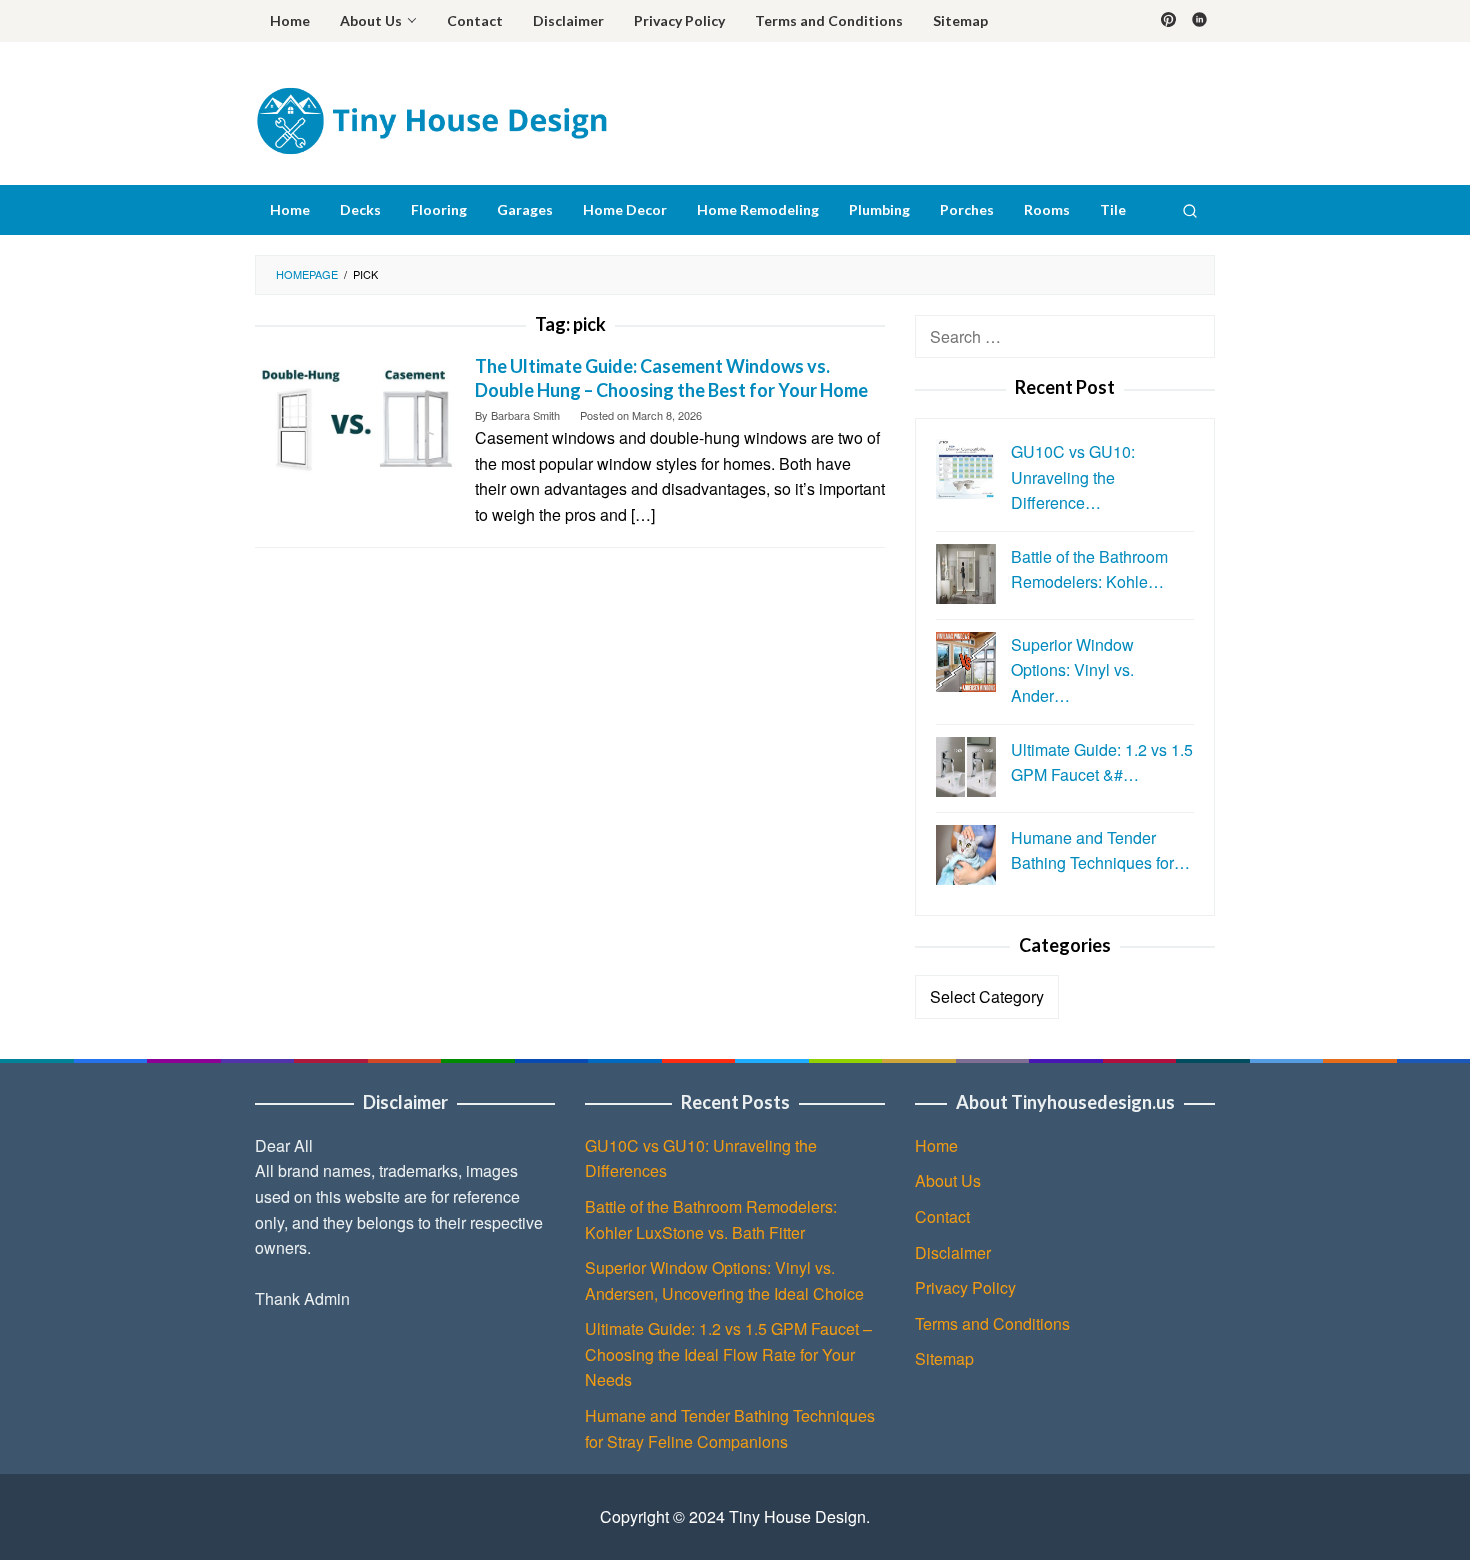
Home (936, 1145)
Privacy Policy (965, 1287)
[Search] (1190, 210)
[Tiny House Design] (431, 118)
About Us (948, 1180)
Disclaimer (953, 1252)
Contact (942, 1216)
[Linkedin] (1199, 21)
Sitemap (944, 1358)
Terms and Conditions (992, 1323)
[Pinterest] (1168, 21)
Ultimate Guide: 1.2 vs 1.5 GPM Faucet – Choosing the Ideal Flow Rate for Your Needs (728, 1354)
